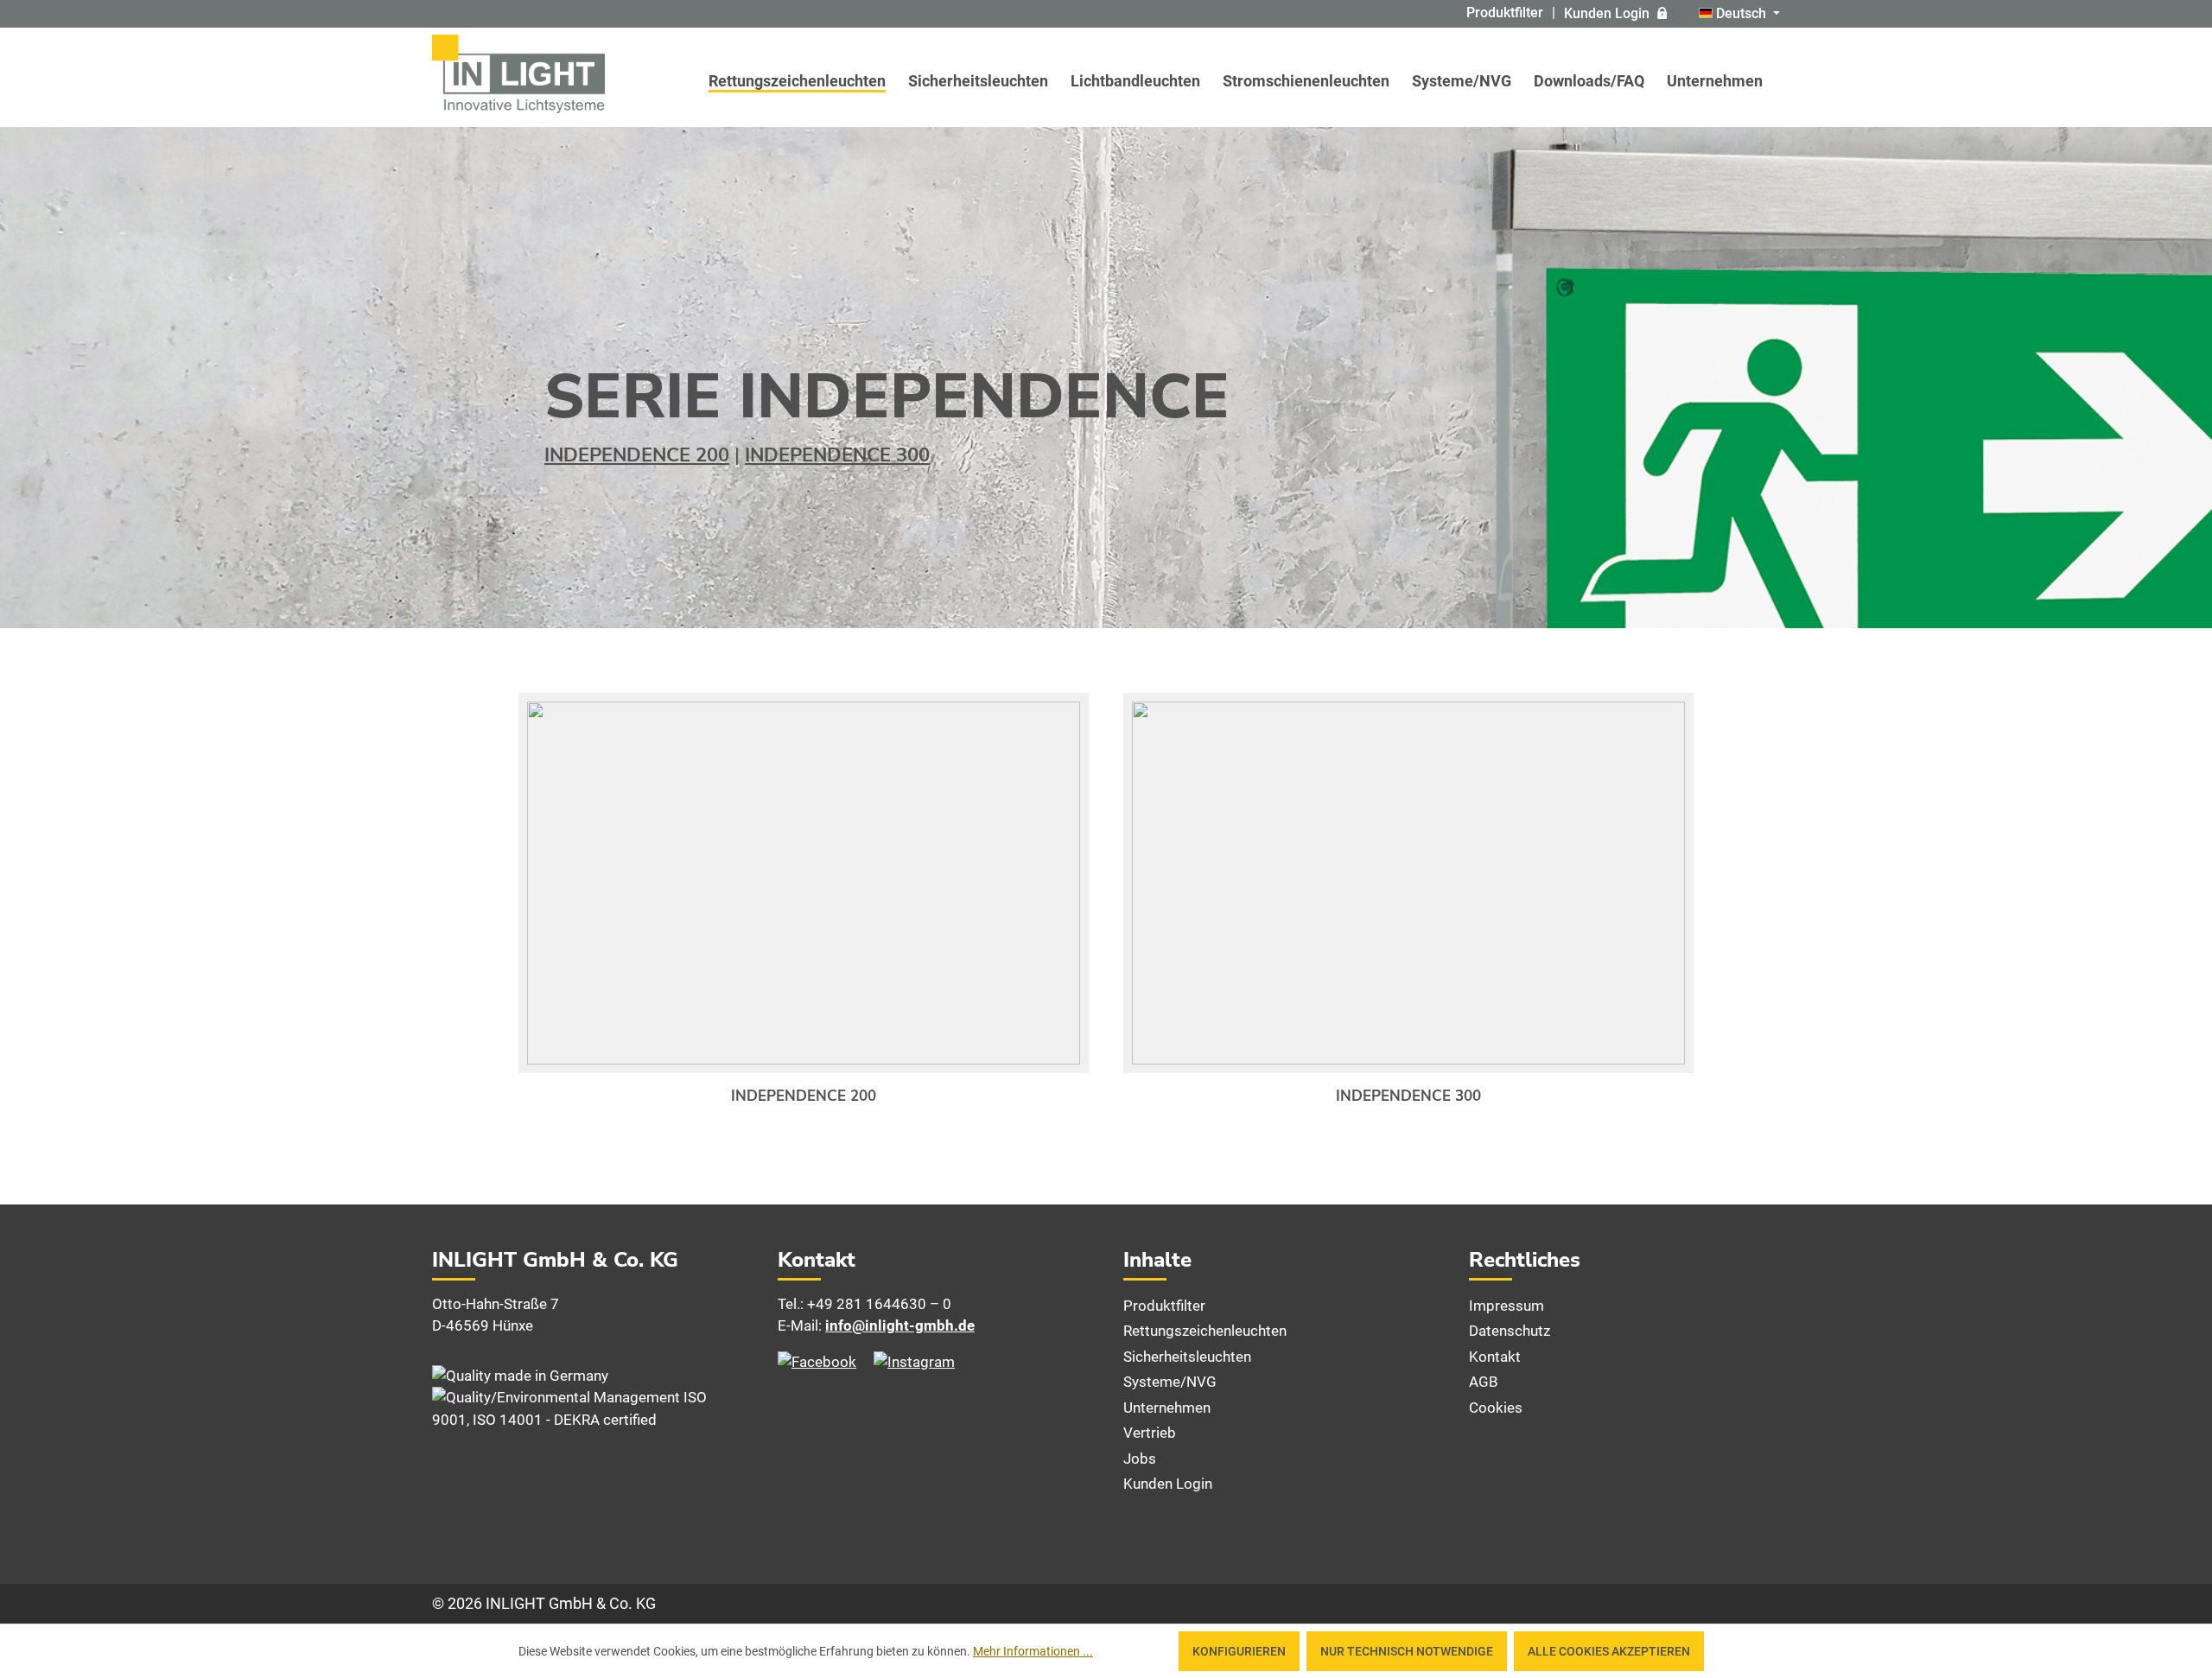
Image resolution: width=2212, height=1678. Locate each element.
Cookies (1496, 1408)
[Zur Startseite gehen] (518, 74)
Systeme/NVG (1170, 1382)
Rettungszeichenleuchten (1205, 1331)
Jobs (1140, 1459)
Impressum (1506, 1306)
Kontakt (1495, 1357)
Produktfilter (1505, 13)
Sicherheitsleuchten (1187, 1357)
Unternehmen (1167, 1408)
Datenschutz (1510, 1331)
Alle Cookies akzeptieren (1609, 1651)
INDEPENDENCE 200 (637, 455)
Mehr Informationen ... (1033, 1651)
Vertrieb (1150, 1433)
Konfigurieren (1239, 1651)
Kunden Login (1607, 13)
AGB (1484, 1382)
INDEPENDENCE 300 (837, 455)
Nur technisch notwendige (1407, 1651)
